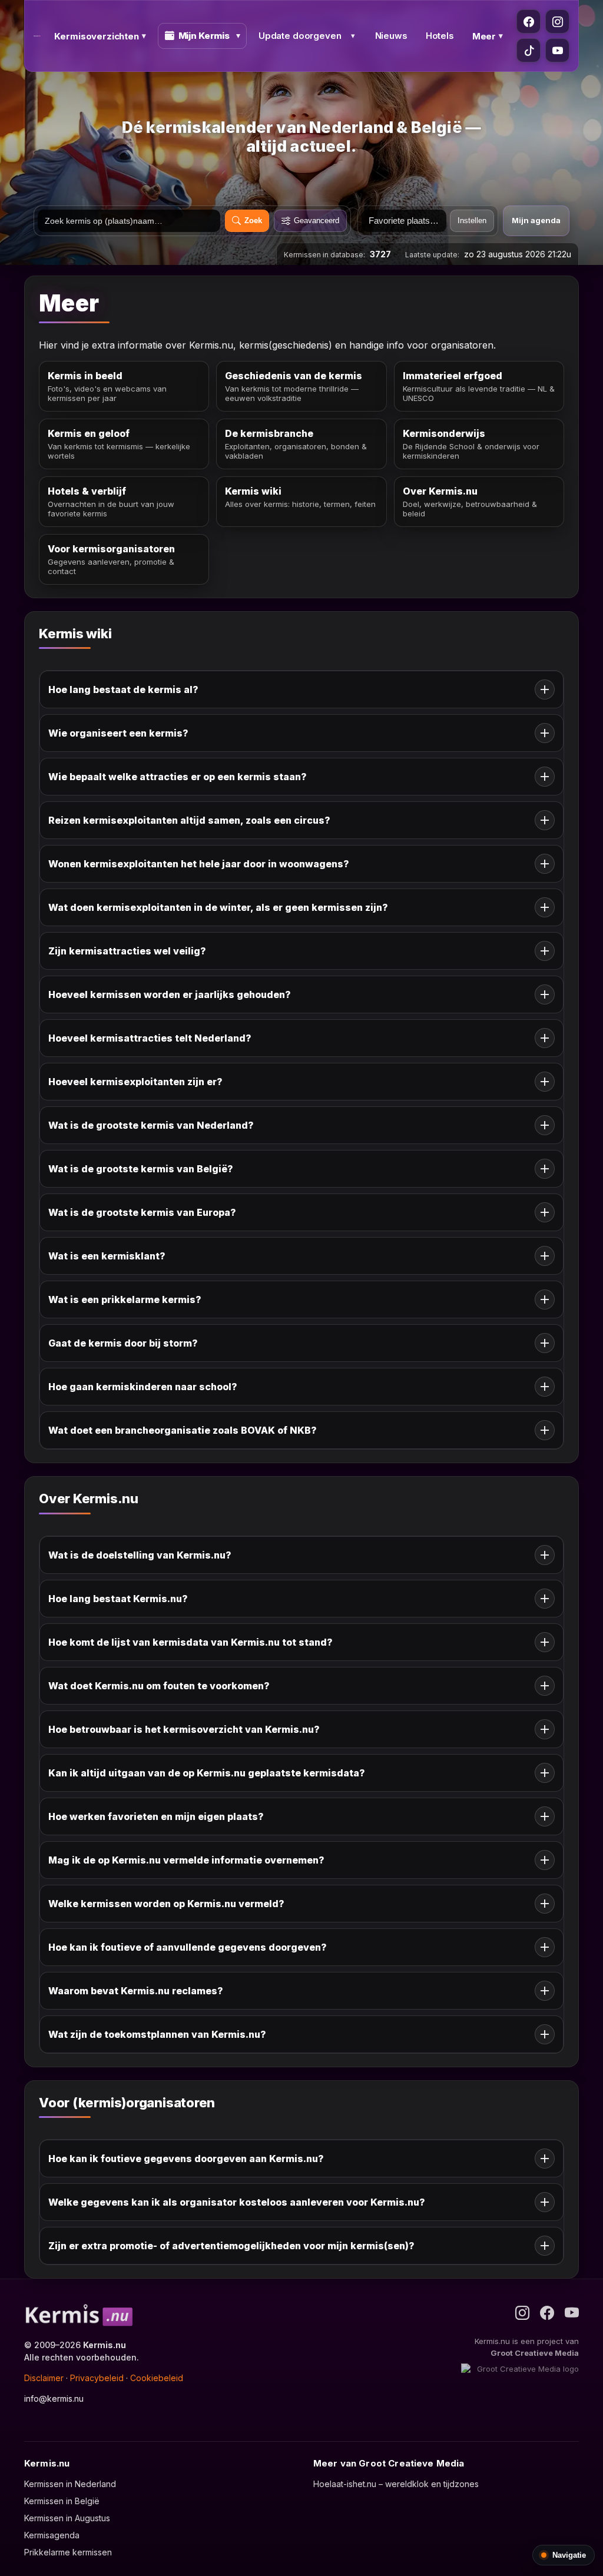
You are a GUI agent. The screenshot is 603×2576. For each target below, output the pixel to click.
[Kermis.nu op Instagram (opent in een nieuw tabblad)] (557, 21)
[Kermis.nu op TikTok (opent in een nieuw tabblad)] (529, 50)
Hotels (440, 36)
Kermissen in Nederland (70, 2484)
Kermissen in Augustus (67, 2518)
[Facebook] (547, 2313)
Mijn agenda (536, 220)
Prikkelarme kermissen (68, 2552)
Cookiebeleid (157, 2378)
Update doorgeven (300, 36)
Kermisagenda (52, 2535)
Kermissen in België (62, 2501)
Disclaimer (44, 2378)
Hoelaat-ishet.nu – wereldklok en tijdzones (396, 2484)
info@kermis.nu (54, 2398)
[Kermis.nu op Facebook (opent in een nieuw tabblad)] (529, 21)
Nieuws (391, 36)
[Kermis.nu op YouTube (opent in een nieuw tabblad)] (557, 50)
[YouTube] (572, 2313)
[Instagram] (522, 2313)
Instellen (472, 221)
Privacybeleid (97, 2378)
